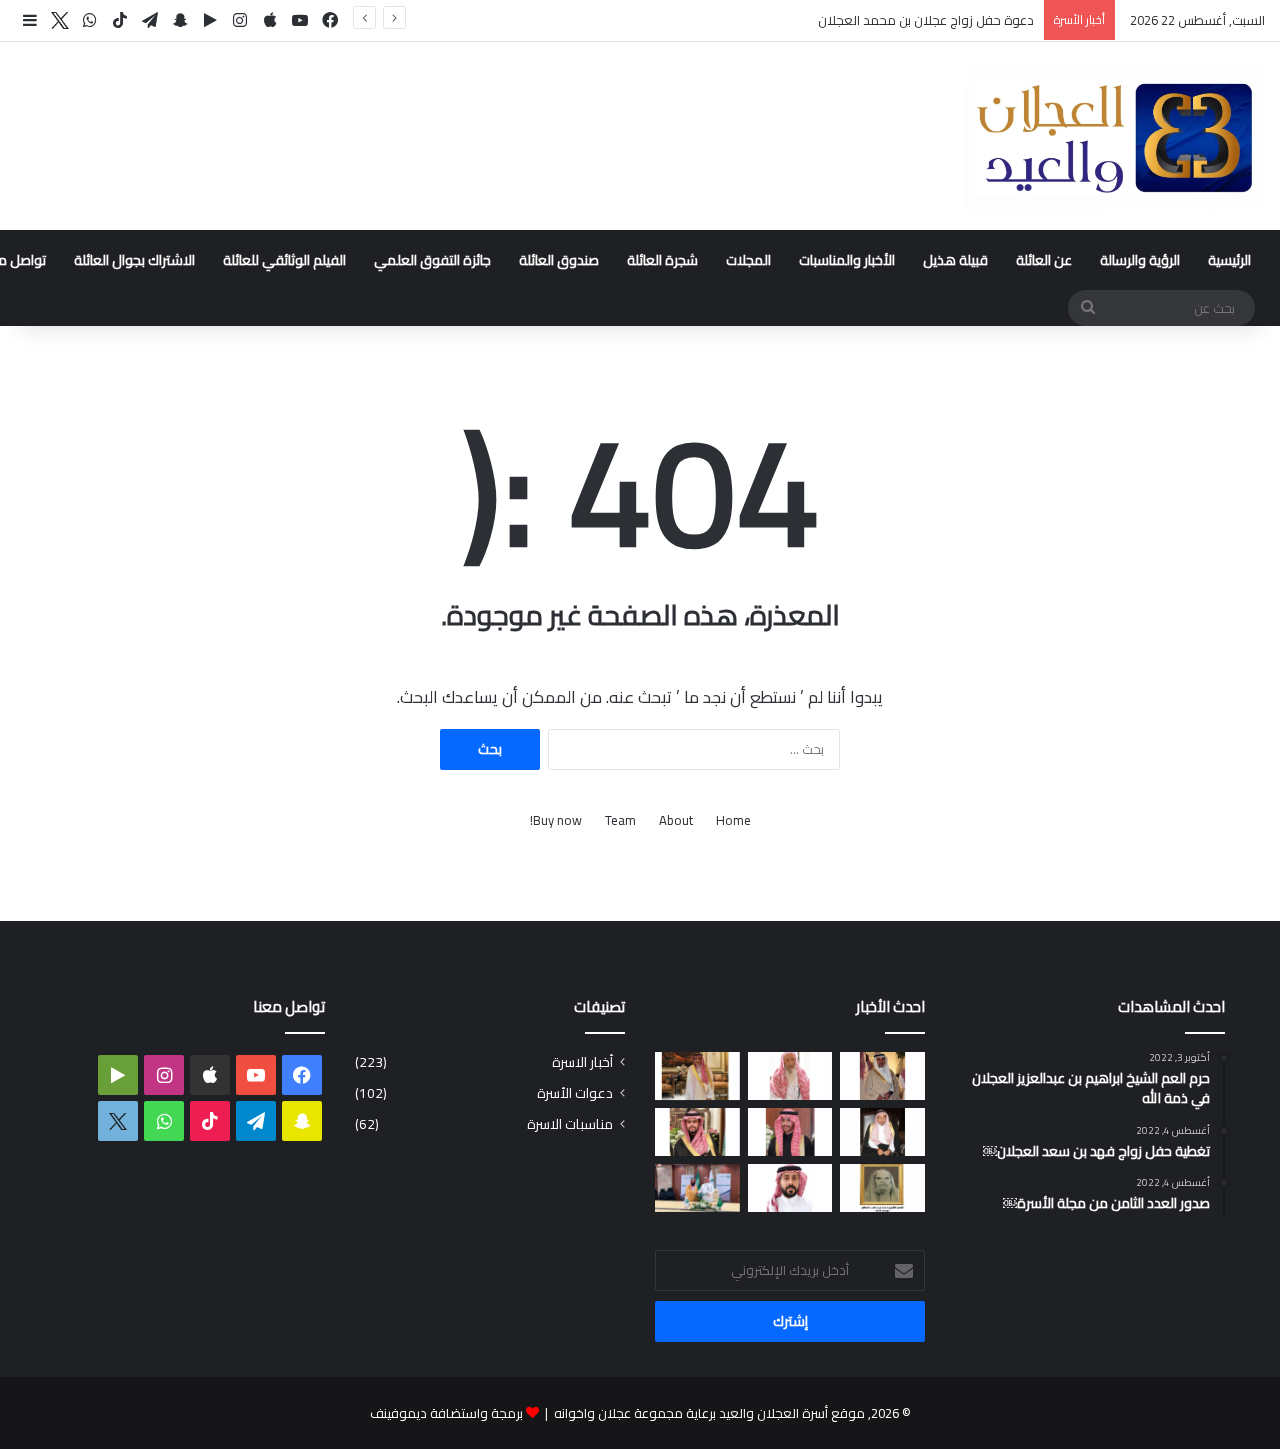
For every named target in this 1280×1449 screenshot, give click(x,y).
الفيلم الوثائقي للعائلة (284, 260)
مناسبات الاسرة (570, 1124)
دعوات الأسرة (575, 1093)
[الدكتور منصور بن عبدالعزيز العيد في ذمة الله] (882, 1076)
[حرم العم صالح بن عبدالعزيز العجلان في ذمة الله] (790, 1076)
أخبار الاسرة (582, 1062)
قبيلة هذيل (955, 260)
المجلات (748, 260)
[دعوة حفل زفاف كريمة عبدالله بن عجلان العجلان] (882, 1132)
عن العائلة (1044, 260)
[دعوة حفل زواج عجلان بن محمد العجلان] (790, 1132)
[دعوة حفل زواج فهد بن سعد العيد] (697, 1076)
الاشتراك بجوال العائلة (134, 260)
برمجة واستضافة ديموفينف (446, 1413)
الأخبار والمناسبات (847, 260)
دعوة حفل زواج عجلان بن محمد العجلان (926, 20)
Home (733, 820)
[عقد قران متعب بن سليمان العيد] (790, 1188)
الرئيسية (1229, 260)
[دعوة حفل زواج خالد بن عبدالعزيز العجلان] (697, 1132)
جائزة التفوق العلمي (432, 260)
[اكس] (60, 21)
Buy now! (556, 820)
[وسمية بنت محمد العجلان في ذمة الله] (882, 1188)
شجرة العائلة (662, 260)
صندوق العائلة (559, 260)
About (676, 820)
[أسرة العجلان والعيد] (1115, 136)
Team (620, 820)
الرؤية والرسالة (1140, 260)
